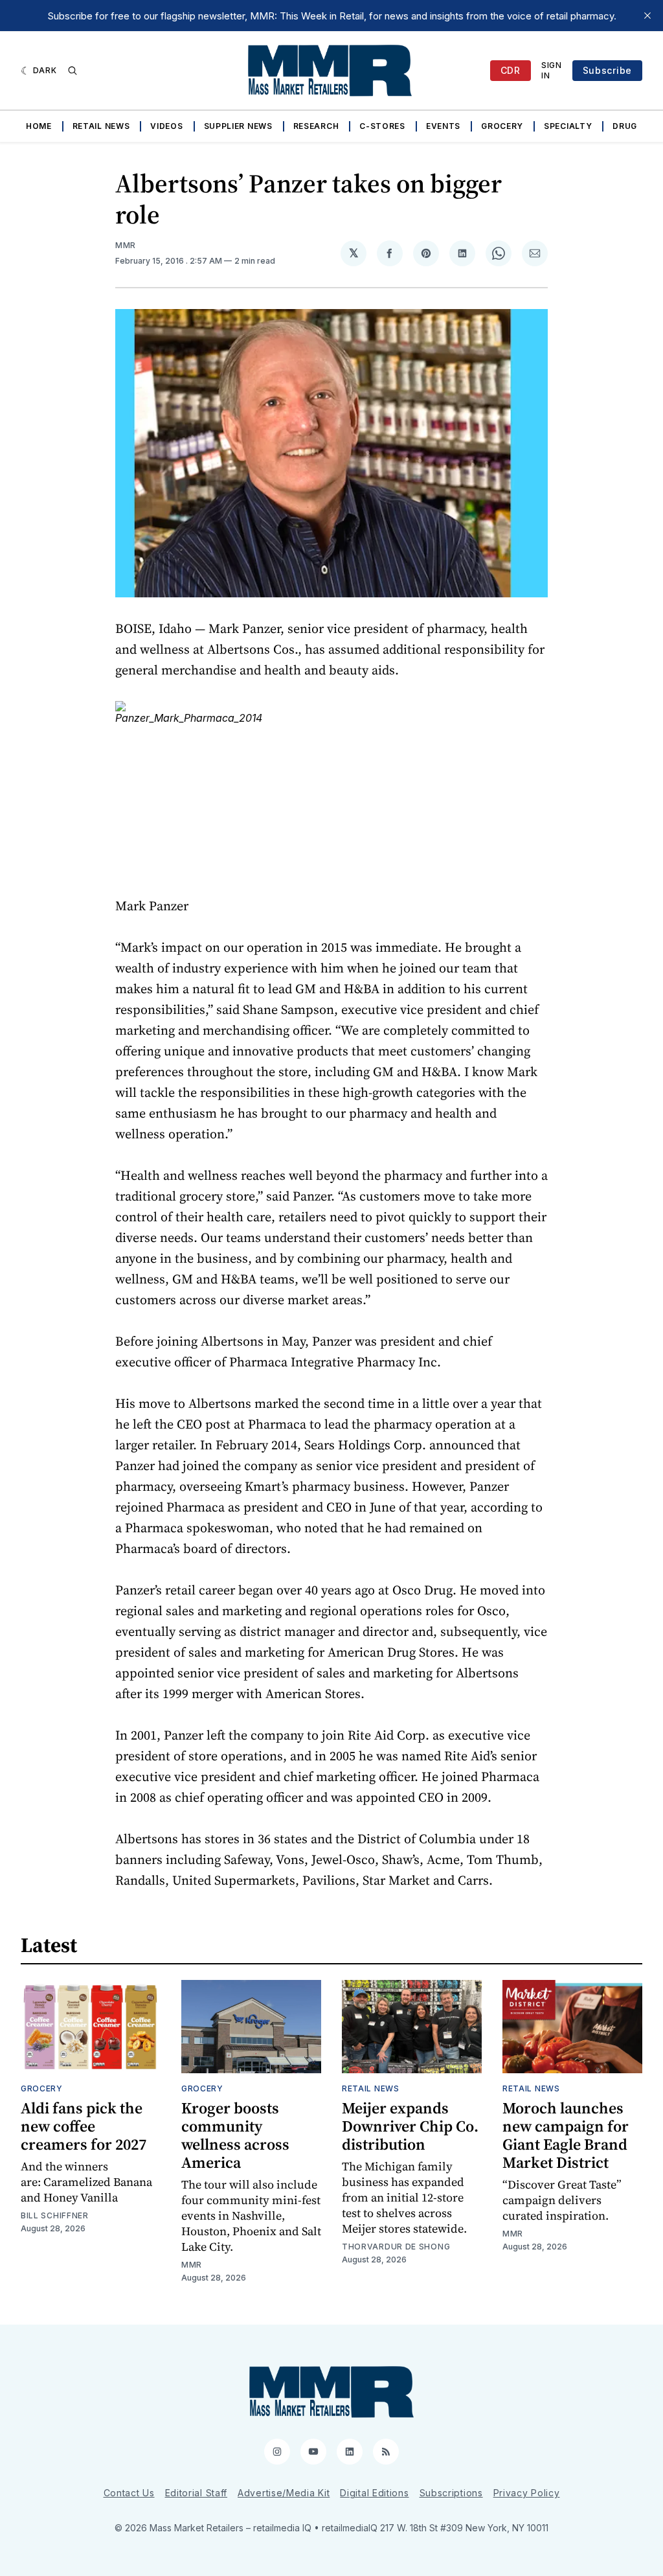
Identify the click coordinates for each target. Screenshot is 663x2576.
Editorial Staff (197, 2493)
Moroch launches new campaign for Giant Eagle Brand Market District (566, 2135)
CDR (511, 70)
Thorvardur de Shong (396, 2247)
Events (443, 126)
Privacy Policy (527, 2493)
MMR (126, 245)
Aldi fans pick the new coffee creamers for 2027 (84, 2126)
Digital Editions (374, 2493)
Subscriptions (451, 2493)
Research (316, 126)
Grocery (502, 126)
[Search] (73, 71)
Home (39, 126)
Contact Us (129, 2493)
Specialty (568, 126)
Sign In (552, 70)
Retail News (101, 126)
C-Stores (382, 126)
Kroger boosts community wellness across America (235, 2135)
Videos (166, 126)
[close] (647, 16)
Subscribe (607, 70)
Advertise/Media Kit (284, 2493)
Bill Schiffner (55, 2215)
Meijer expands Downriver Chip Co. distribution (410, 2126)
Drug (625, 126)
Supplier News (238, 126)
